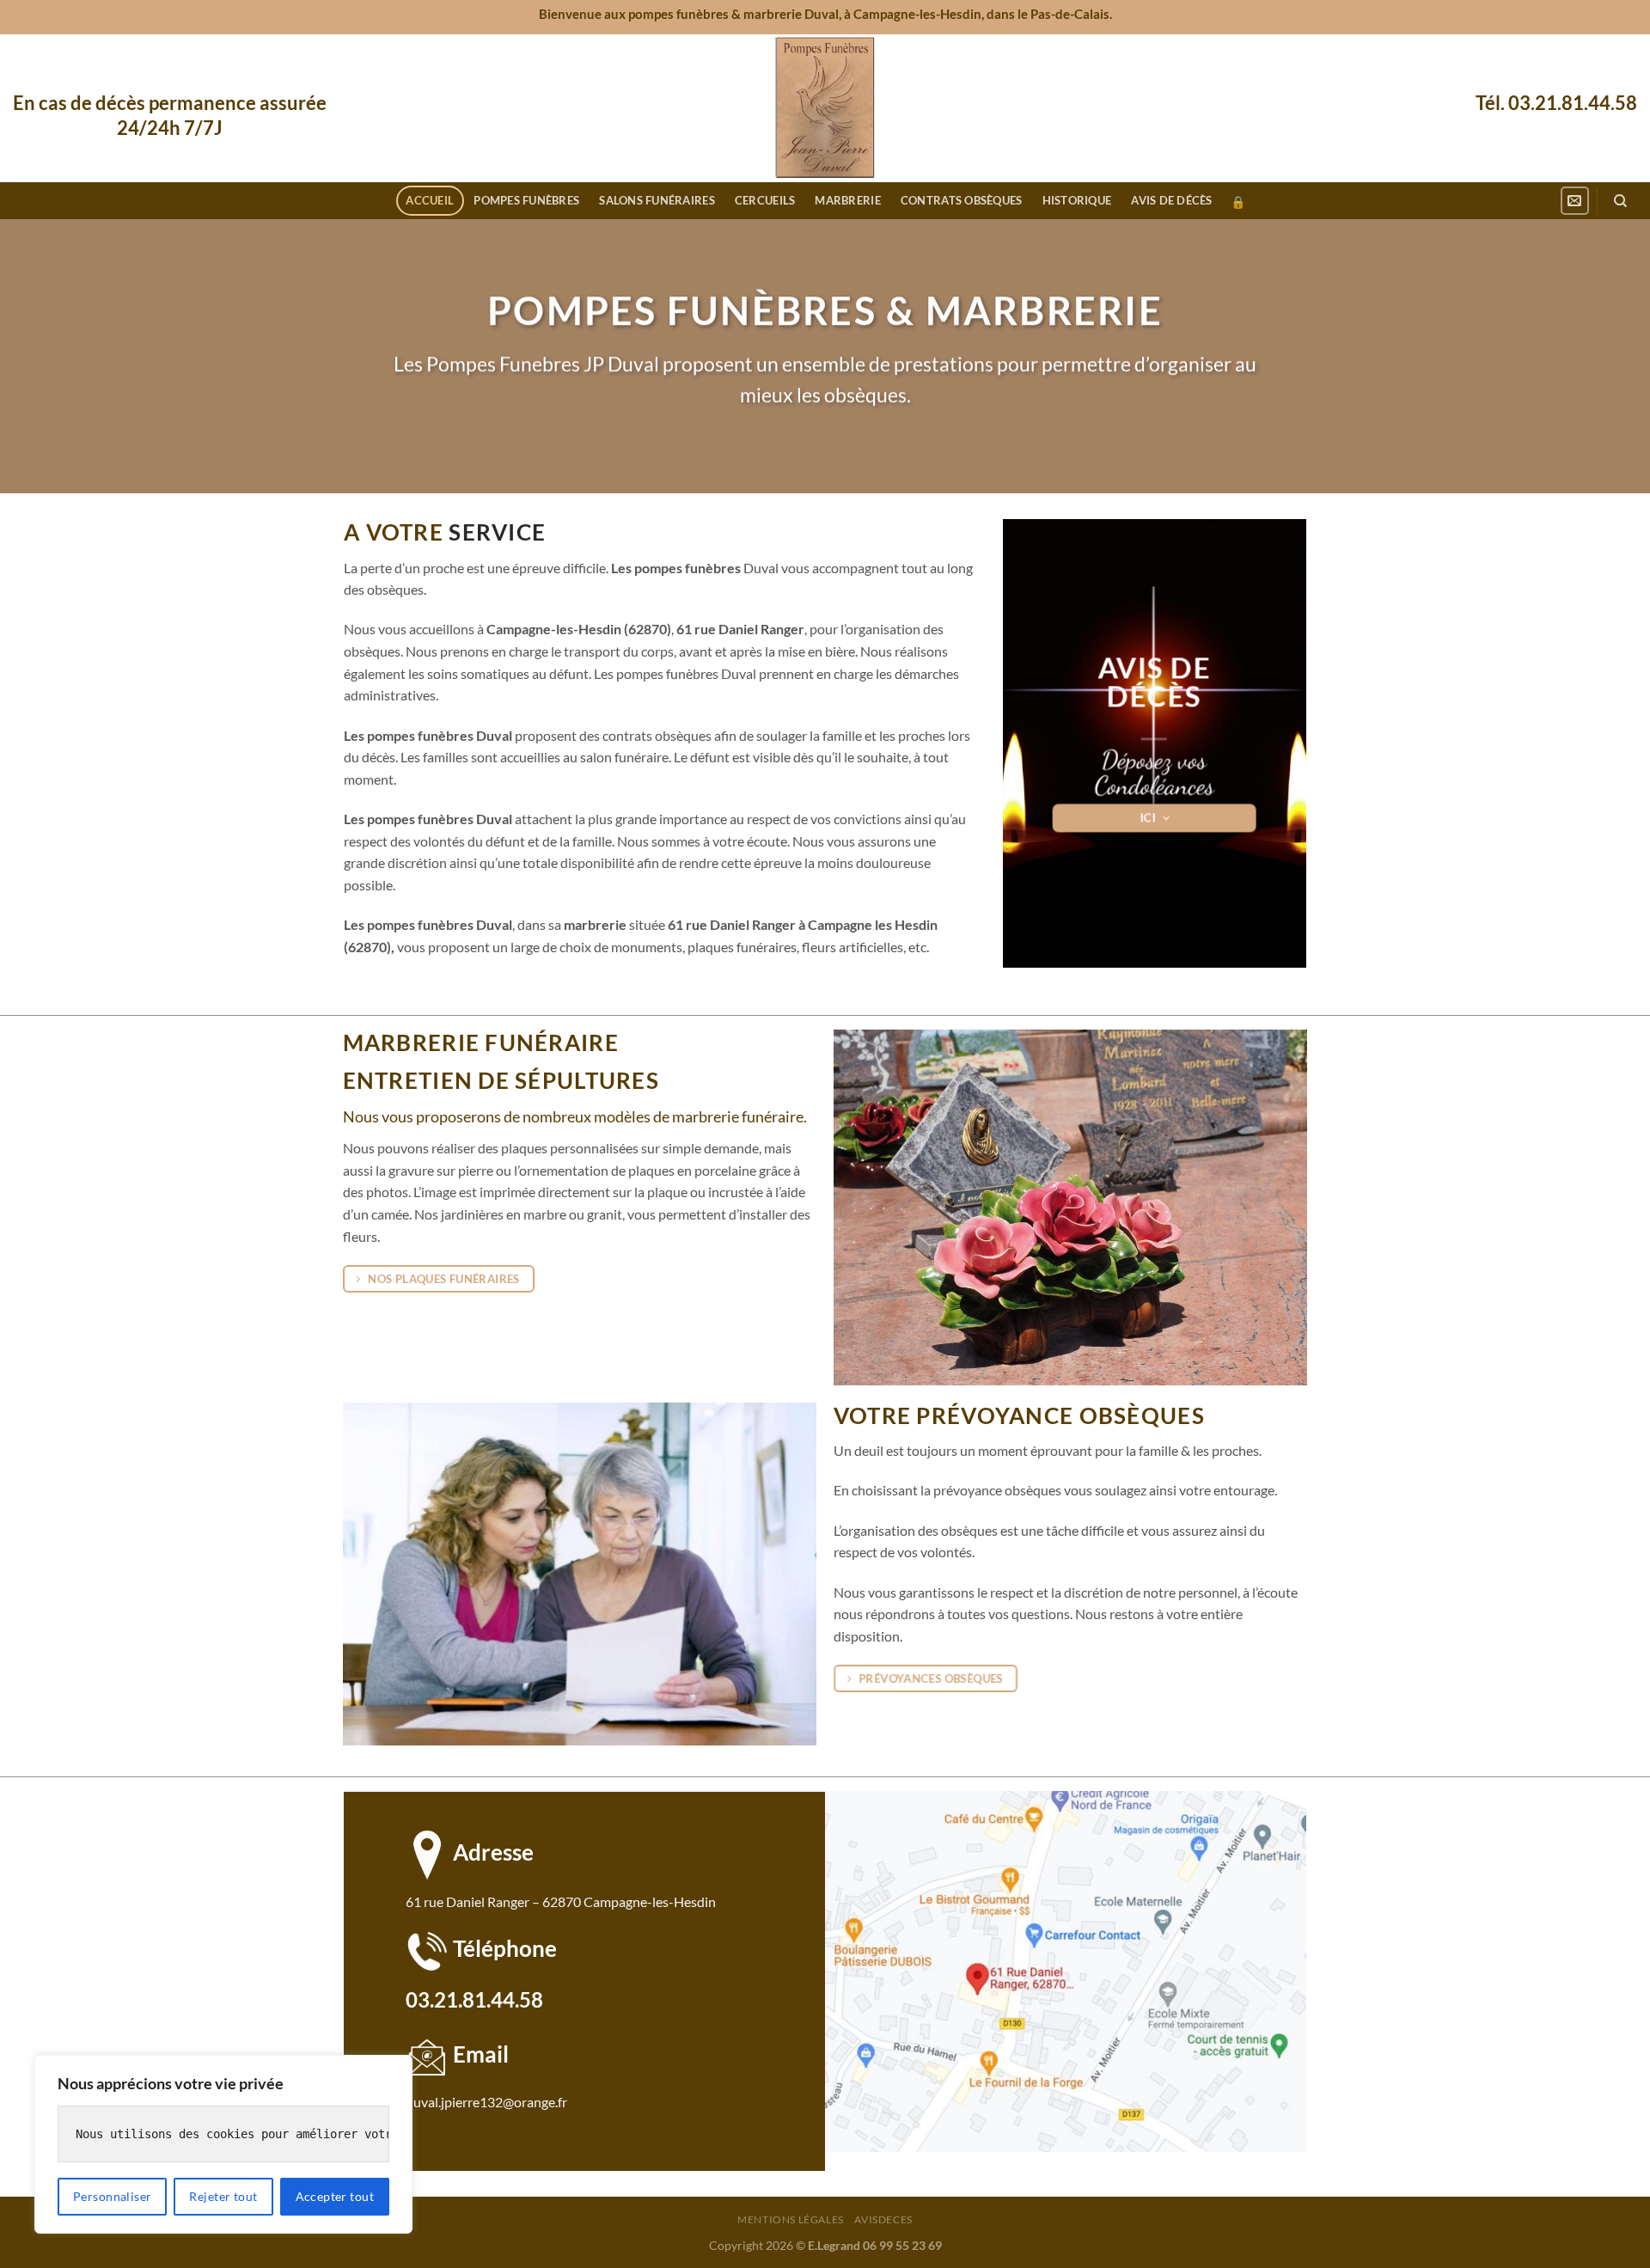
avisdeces (883, 2219)
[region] (223, 2144)
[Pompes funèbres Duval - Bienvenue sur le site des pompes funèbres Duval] (825, 108)
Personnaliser (112, 2196)
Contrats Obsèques (961, 200)
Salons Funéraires (657, 200)
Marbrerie (847, 200)
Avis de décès (1171, 200)
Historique (1077, 200)
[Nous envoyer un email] (1575, 201)
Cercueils (765, 200)
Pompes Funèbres (526, 200)
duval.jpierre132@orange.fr (486, 2102)
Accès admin (1238, 202)
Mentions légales (791, 2219)
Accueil (430, 200)
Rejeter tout (223, 2196)
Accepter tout (335, 2196)
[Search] (1620, 201)
